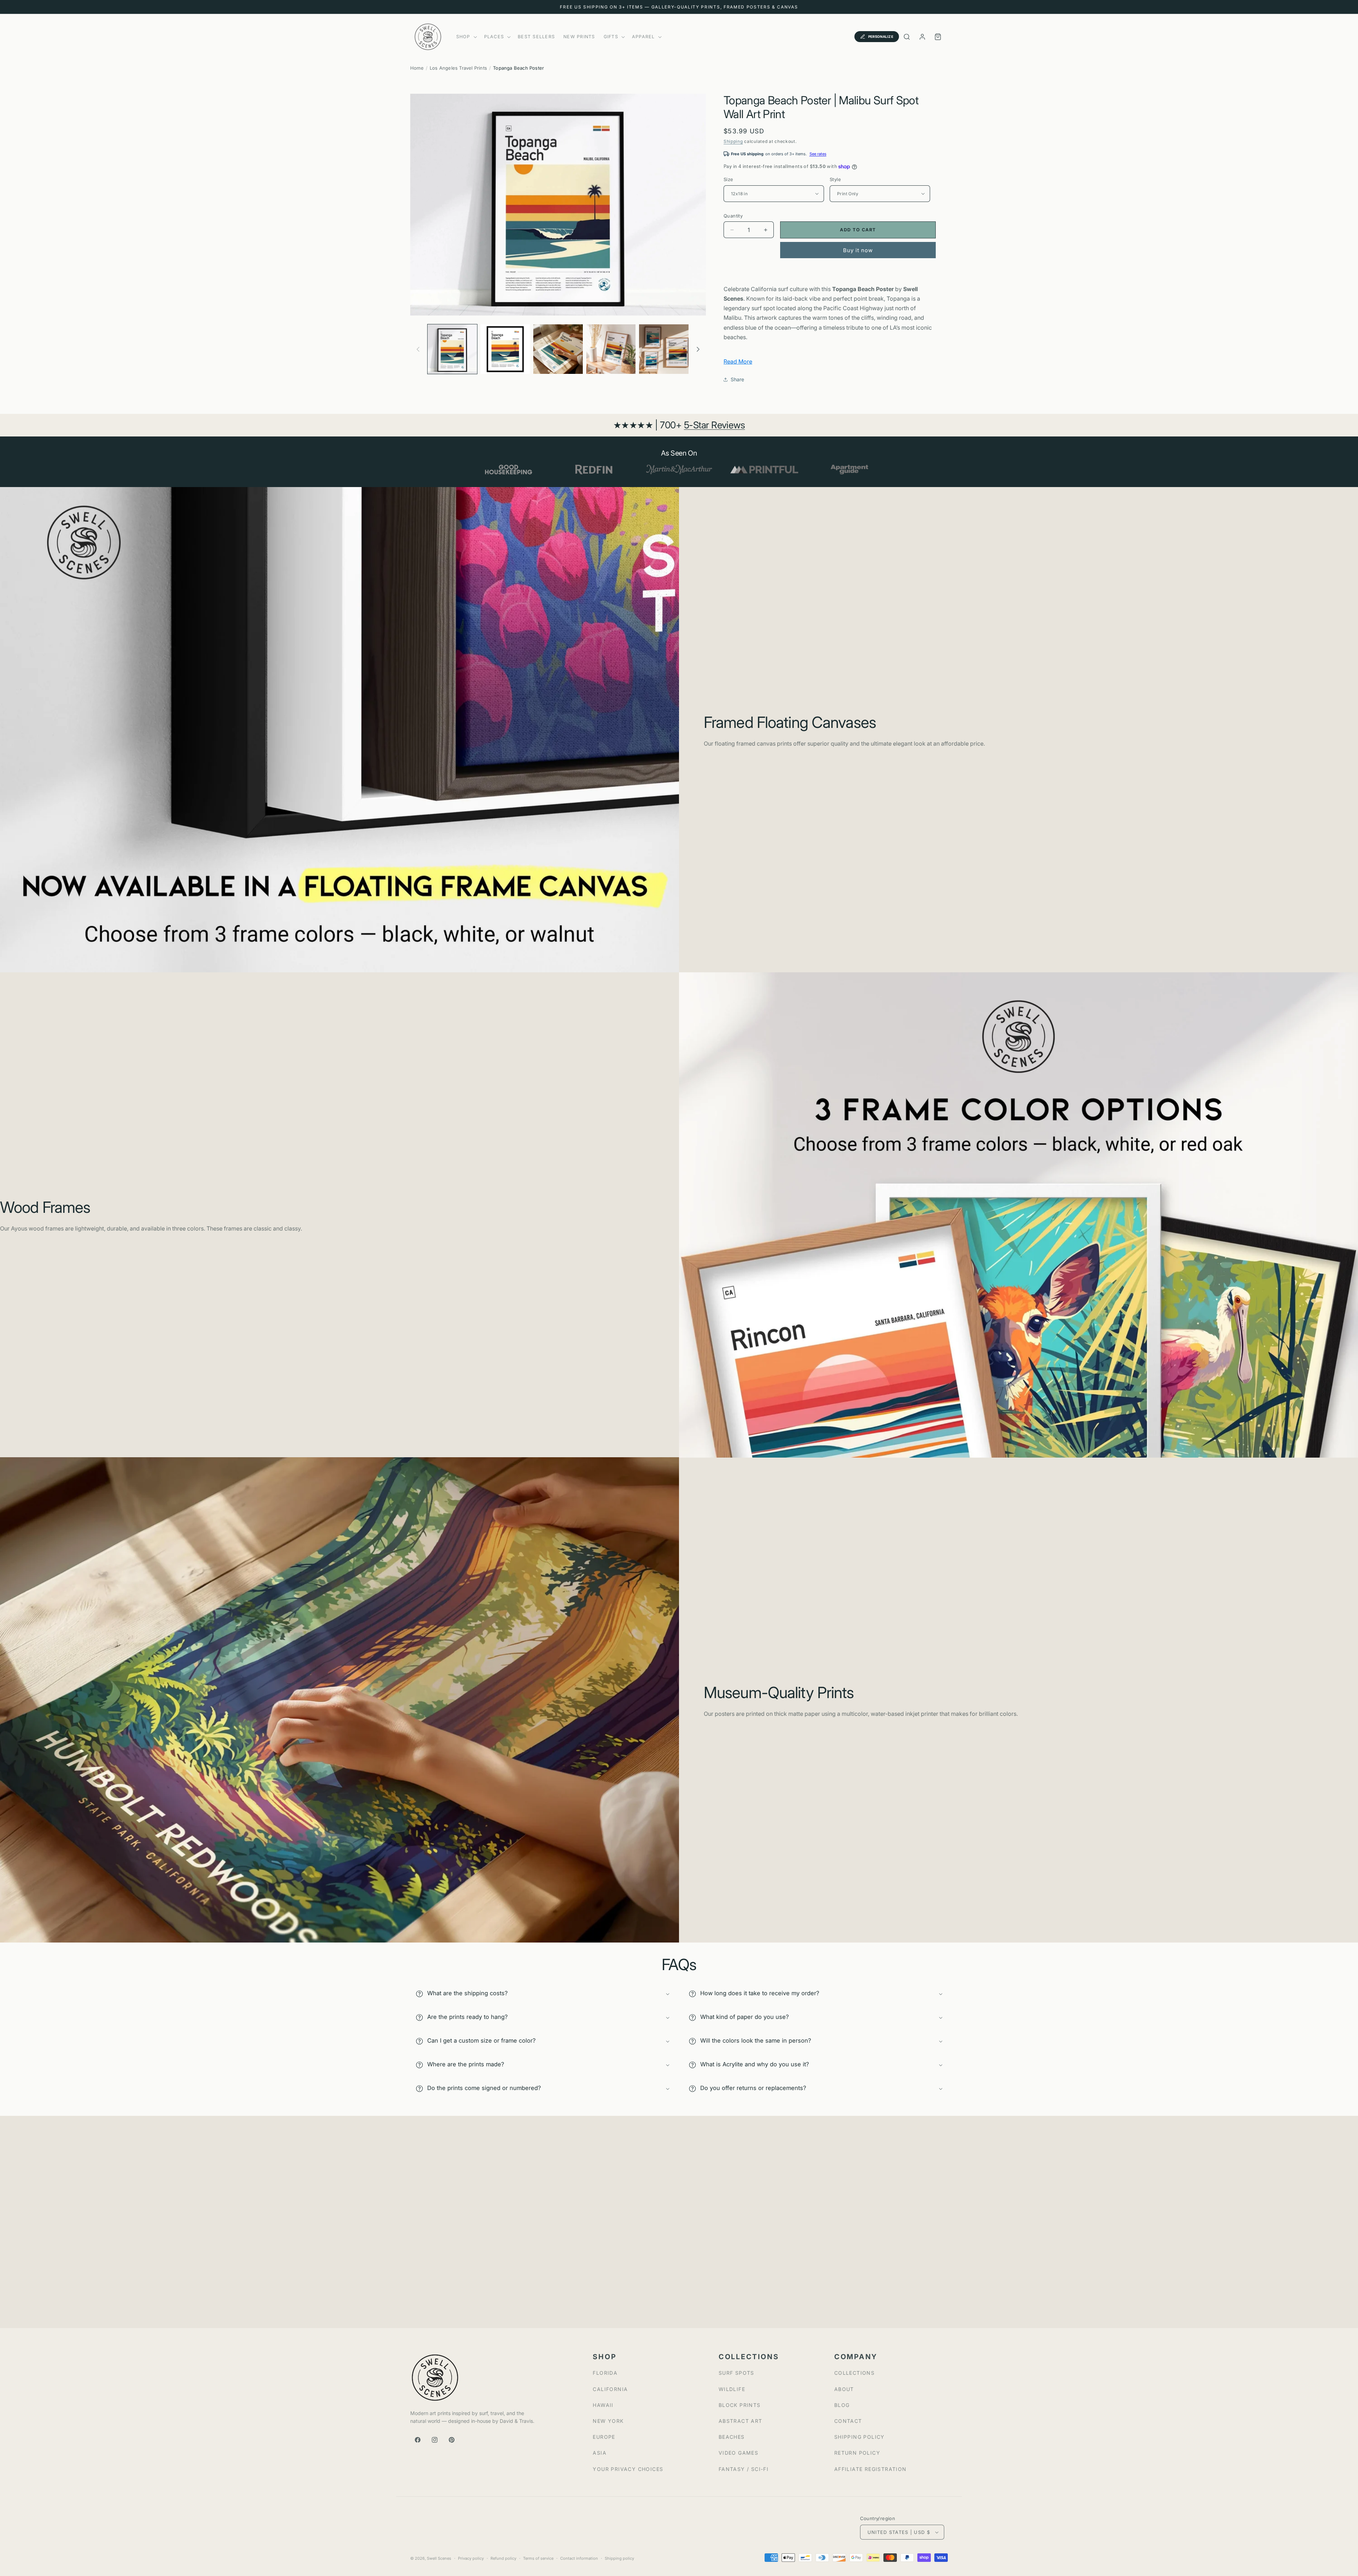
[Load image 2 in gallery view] (505, 349)
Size (729, 179)
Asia (600, 2453)
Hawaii (603, 2405)
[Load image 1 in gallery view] (452, 349)
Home (417, 68)
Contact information (579, 2558)
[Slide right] (698, 349)
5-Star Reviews (715, 425)
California (610, 2389)
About (844, 2389)
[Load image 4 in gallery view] (611, 349)
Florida (605, 2373)
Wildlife (732, 2389)
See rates (818, 154)
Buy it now (858, 250)
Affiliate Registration (870, 2469)
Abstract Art (741, 2421)
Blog (842, 2405)
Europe (604, 2437)
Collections (854, 2373)
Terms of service (538, 2558)
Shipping (733, 141)
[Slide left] (418, 349)
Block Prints (740, 2405)
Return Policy (857, 2453)
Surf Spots (736, 2373)
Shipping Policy (860, 2437)
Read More (738, 361)
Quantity (733, 216)
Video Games (738, 2453)
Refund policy (503, 2558)
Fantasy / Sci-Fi (744, 2469)
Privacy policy (471, 2558)
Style (835, 179)
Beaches (732, 2437)
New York (608, 2421)
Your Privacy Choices (628, 2469)
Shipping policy (619, 2558)
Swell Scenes (439, 2558)
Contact (848, 2421)
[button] (466, 37)
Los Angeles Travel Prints (458, 68)
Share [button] (737, 379)
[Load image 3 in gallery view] (558, 349)
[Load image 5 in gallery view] (664, 349)
